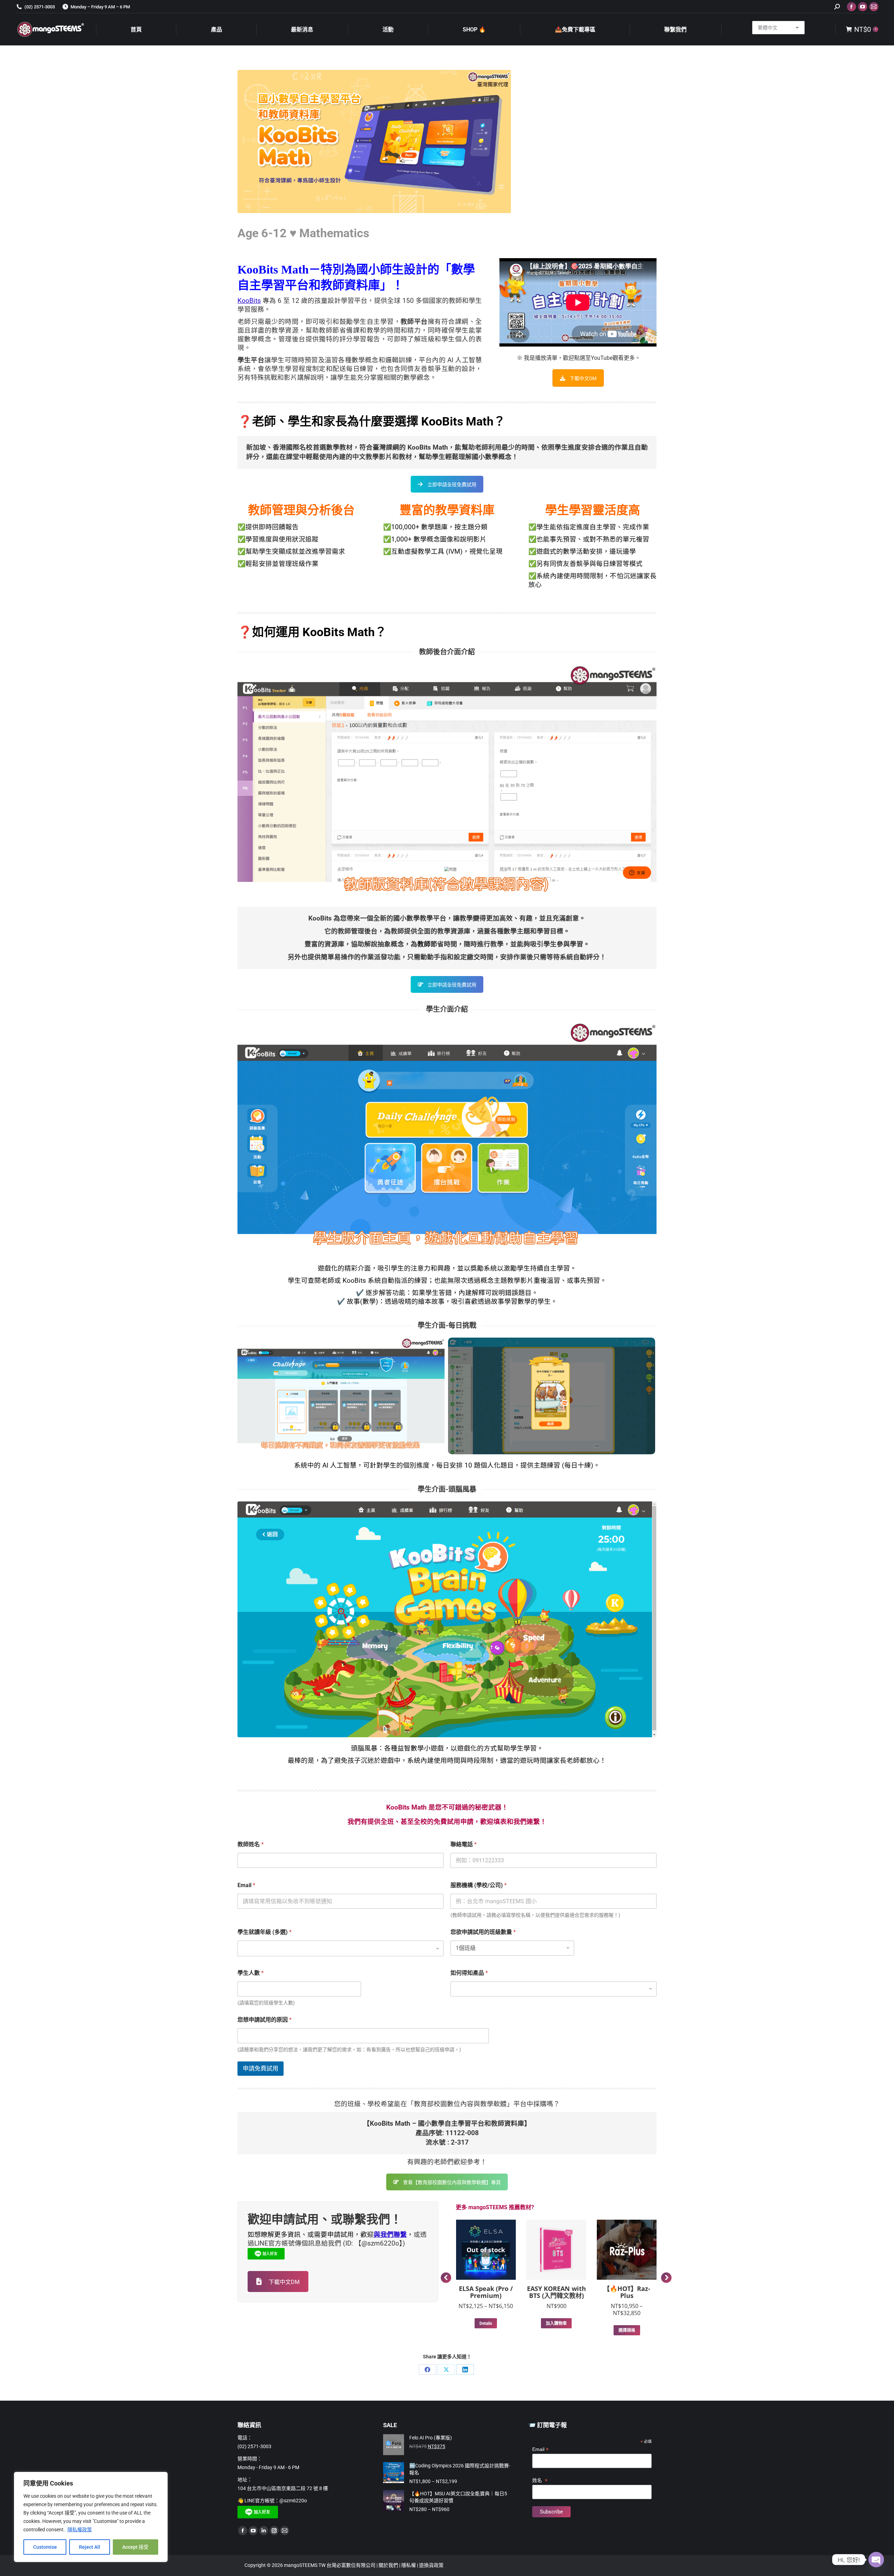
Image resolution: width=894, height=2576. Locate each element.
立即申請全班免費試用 (452, 485)
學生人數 (251, 1973)
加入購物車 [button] (556, 2323)
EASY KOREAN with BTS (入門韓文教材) (556, 2292)
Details (486, 2323)
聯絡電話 (464, 1844)
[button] (446, 2278)
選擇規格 (627, 2330)
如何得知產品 (469, 1973)
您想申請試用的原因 (265, 2020)
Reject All (90, 2547)
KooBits (249, 301)
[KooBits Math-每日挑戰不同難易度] (341, 1396)
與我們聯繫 (390, 2235)
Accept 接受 (135, 2547)
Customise (45, 2547)
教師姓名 (251, 1844)
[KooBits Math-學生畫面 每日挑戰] (552, 1396)
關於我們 (389, 2565)
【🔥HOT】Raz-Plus (627, 2292)
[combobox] (340, 1948)
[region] (91, 2517)
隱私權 (409, 2565)
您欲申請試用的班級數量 (483, 1932)
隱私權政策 (80, 2530)
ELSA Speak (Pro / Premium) (486, 2292)
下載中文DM (583, 378)
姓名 (540, 2480)
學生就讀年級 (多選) (265, 1932)
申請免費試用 (261, 2068)
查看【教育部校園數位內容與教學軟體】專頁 (452, 2182)
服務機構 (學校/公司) (479, 1885)
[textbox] (339, 1949)
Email (246, 1885)
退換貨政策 (431, 2565)
